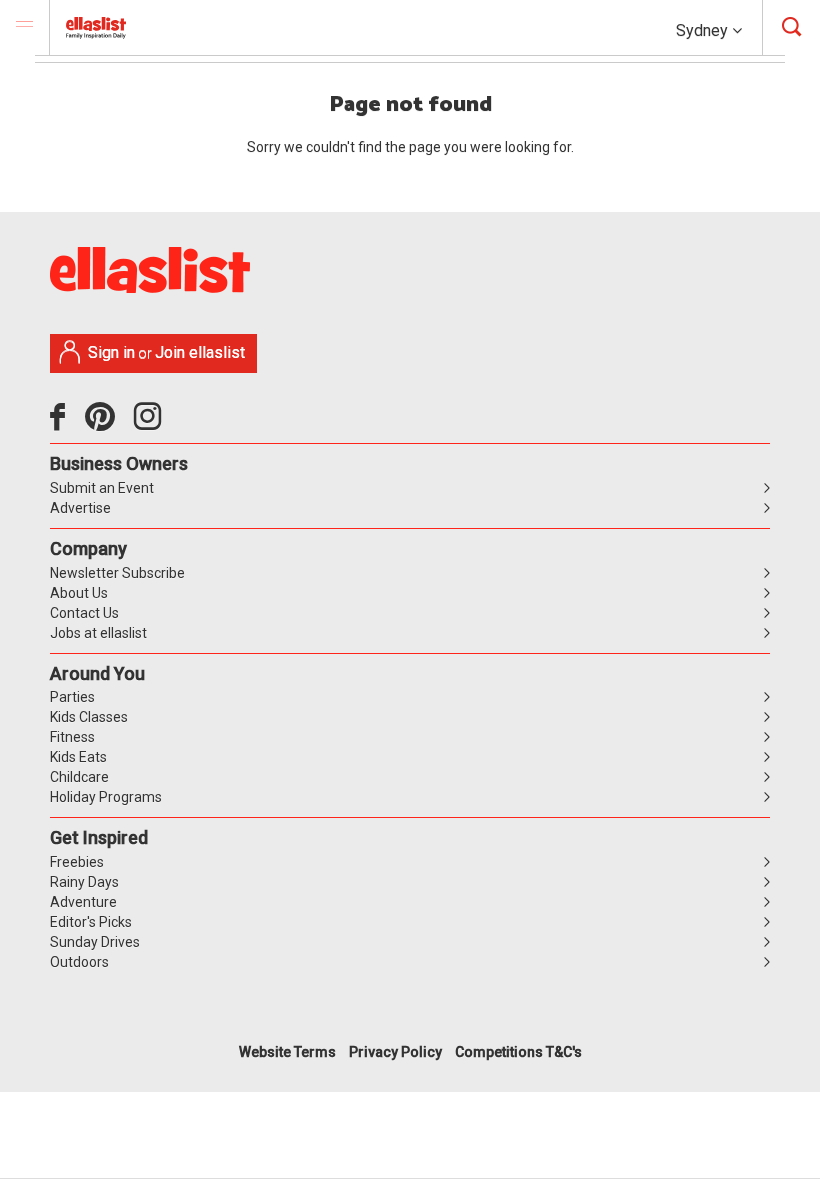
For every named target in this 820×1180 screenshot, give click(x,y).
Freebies (77, 862)
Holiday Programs (106, 797)
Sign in (111, 352)
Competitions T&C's (518, 1052)
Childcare (79, 777)
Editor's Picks (91, 922)
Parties (72, 697)
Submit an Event (102, 488)
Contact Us (84, 613)
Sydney (704, 30)
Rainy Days (84, 882)
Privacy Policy (395, 1052)
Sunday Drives (95, 942)
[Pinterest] (107, 424)
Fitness (72, 737)
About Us (79, 593)
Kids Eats (78, 757)
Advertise (80, 508)
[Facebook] (62, 424)
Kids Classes (89, 717)
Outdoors (79, 962)
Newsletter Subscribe (117, 573)
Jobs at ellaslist (98, 633)
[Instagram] (151, 424)
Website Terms (287, 1052)
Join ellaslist (200, 352)
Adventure (83, 902)
